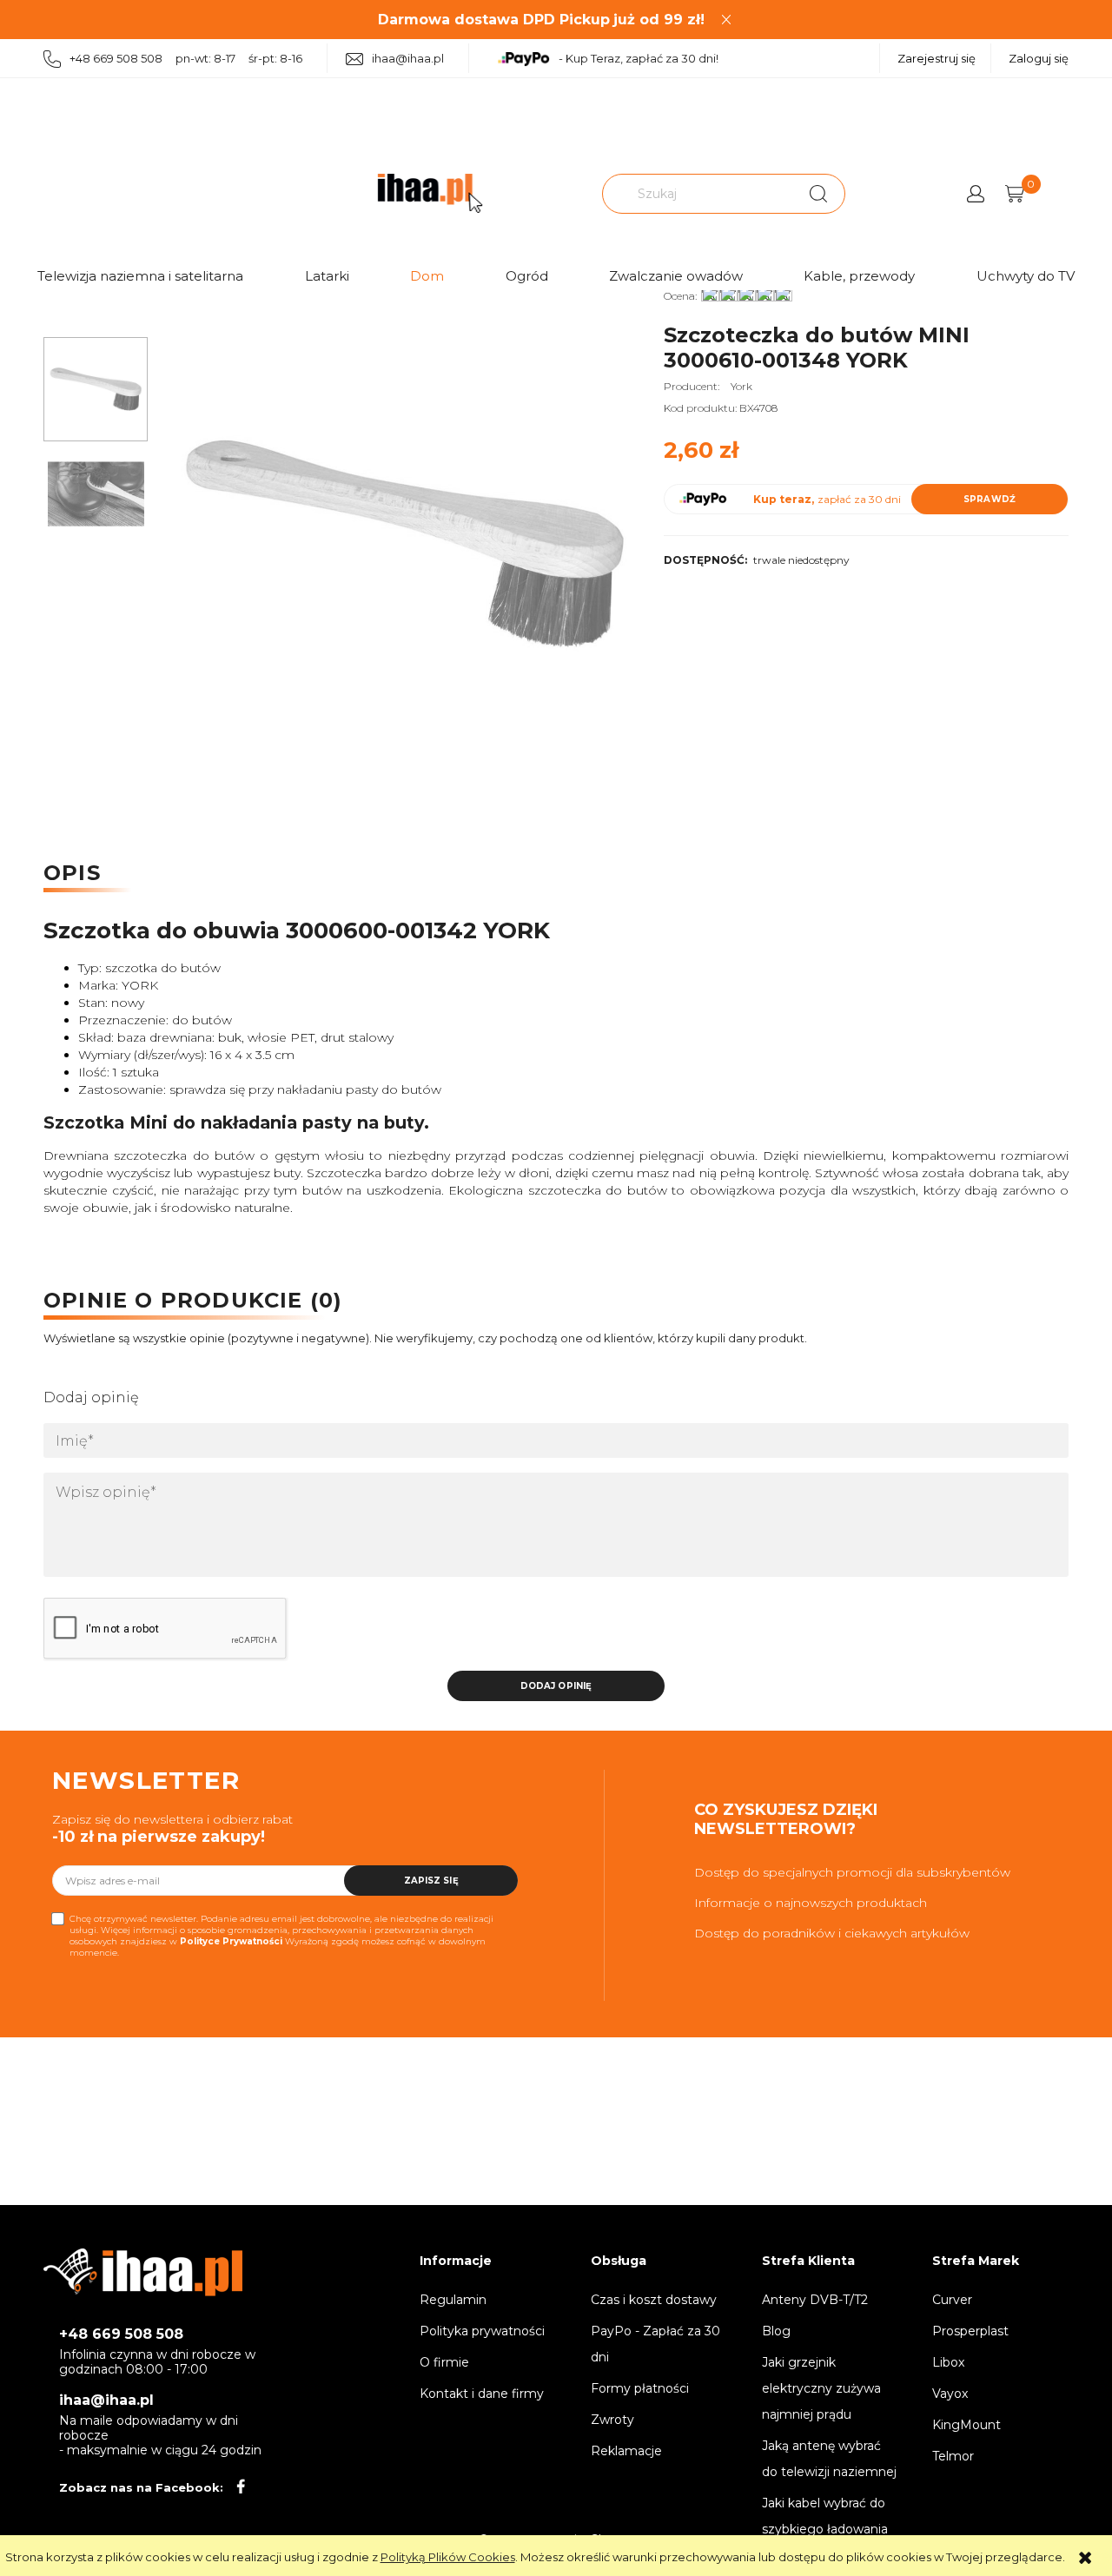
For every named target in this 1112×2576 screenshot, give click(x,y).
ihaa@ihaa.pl (408, 58)
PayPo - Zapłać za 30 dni (655, 2344)
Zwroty (612, 2420)
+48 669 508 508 (121, 2334)
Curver (952, 2300)
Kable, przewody (859, 276)
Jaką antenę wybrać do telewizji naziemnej (829, 2459)
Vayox (950, 2394)
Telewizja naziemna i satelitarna (140, 276)
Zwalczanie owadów (676, 276)
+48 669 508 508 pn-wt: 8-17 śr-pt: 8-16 (186, 58)
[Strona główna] (430, 193)
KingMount (966, 2425)
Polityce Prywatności (231, 1941)
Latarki (327, 276)
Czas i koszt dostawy (654, 2300)
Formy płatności (640, 2388)
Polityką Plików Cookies (448, 2557)
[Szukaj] (818, 194)
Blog (776, 2331)
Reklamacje (626, 2451)
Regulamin (453, 2300)
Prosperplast (970, 2331)
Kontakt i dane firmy (482, 2394)
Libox (948, 2362)
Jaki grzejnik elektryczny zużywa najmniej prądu (821, 2388)
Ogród (527, 276)
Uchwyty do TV (1026, 276)
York (741, 386)
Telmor (953, 2456)
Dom (427, 276)
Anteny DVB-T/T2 (815, 2300)
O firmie (444, 2362)
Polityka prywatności (482, 2331)
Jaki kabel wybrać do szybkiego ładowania (825, 2516)
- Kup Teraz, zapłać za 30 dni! (639, 58)
